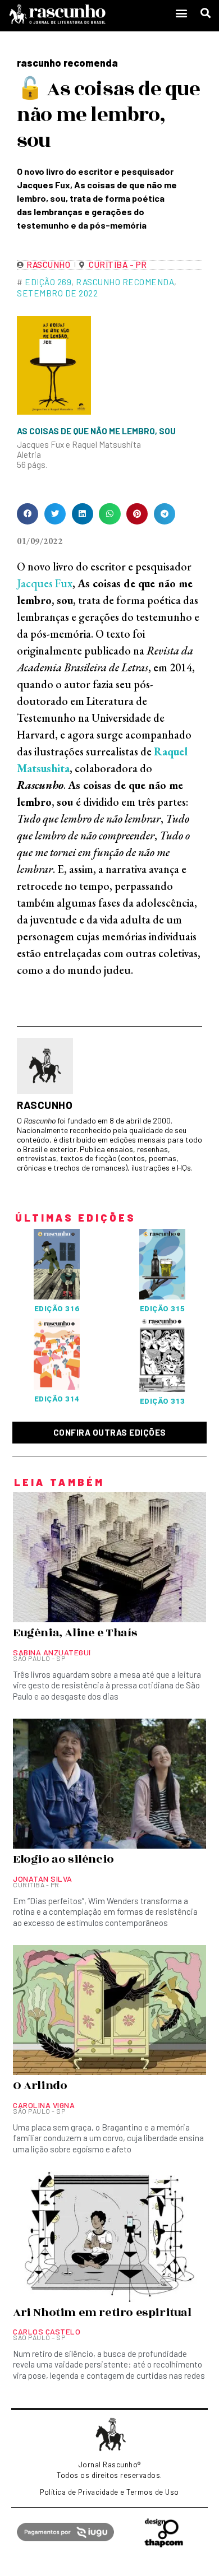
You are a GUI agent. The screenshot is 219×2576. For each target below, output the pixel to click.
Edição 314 (57, 1399)
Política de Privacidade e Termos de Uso (109, 2492)
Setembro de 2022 (57, 293)
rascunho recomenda (67, 63)
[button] (181, 13)
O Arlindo (40, 2086)
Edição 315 (163, 1309)
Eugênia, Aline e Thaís (75, 1633)
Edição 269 (48, 282)
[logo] (85, 14)
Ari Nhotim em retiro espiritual (102, 2313)
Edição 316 (57, 1309)
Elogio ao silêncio (63, 1859)
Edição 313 (163, 1401)
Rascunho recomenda (125, 282)
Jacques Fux (45, 583)
